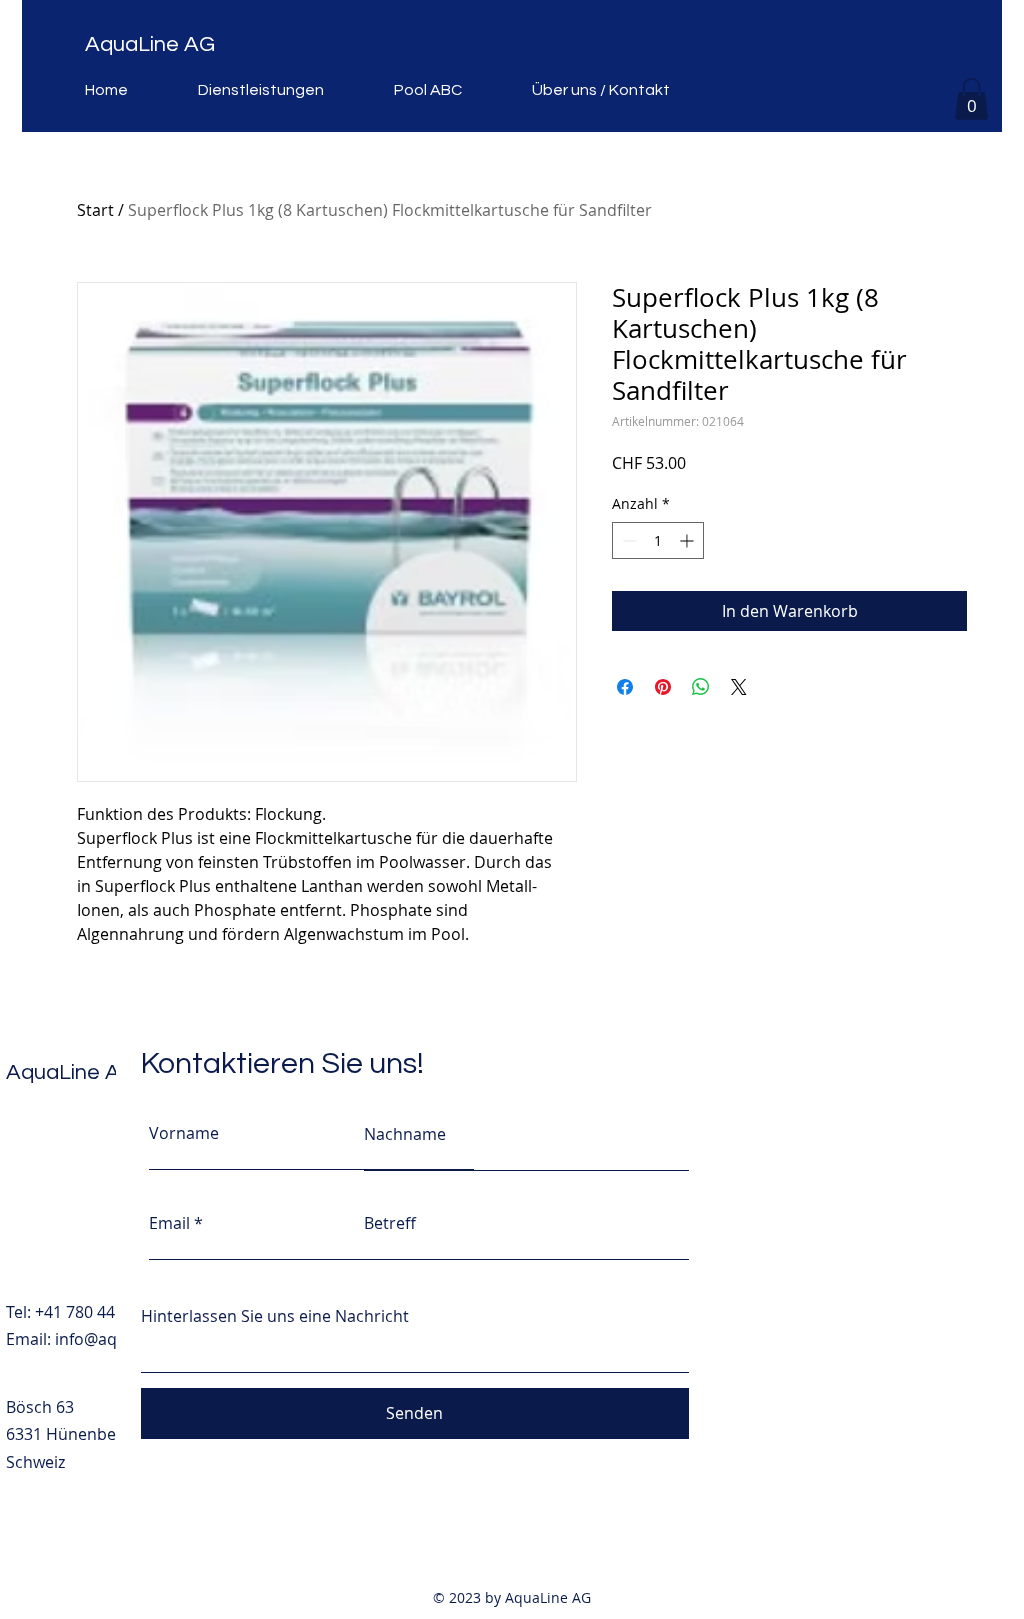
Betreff (390, 1223)
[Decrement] (627, 540)
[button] (971, 99)
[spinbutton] (658, 540)
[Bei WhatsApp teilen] (701, 687)
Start (95, 210)
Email (169, 1223)
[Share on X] (739, 687)
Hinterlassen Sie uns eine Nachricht (275, 1316)
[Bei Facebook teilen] (625, 687)
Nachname (405, 1134)
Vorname (184, 1133)
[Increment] (688, 540)
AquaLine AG (150, 44)
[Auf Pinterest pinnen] (663, 687)
